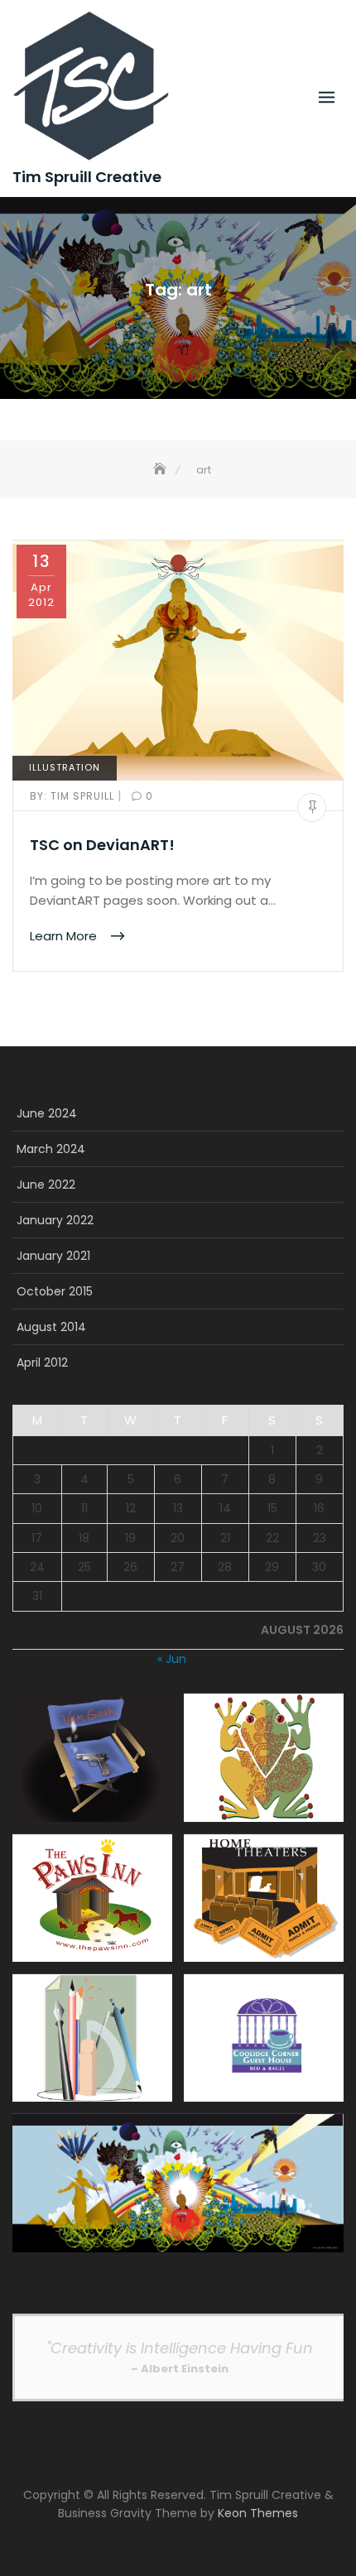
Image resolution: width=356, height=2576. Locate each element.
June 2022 (46, 1185)
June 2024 (47, 1113)
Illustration (65, 767)
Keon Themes (258, 2513)
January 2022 (55, 1220)
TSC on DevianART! (102, 845)
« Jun (172, 1659)
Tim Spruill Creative (87, 177)
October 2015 (55, 1291)
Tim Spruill (74, 796)
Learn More (65, 935)
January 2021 (53, 1256)
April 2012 (42, 1362)
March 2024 (51, 1149)
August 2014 (51, 1327)
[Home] (161, 470)
